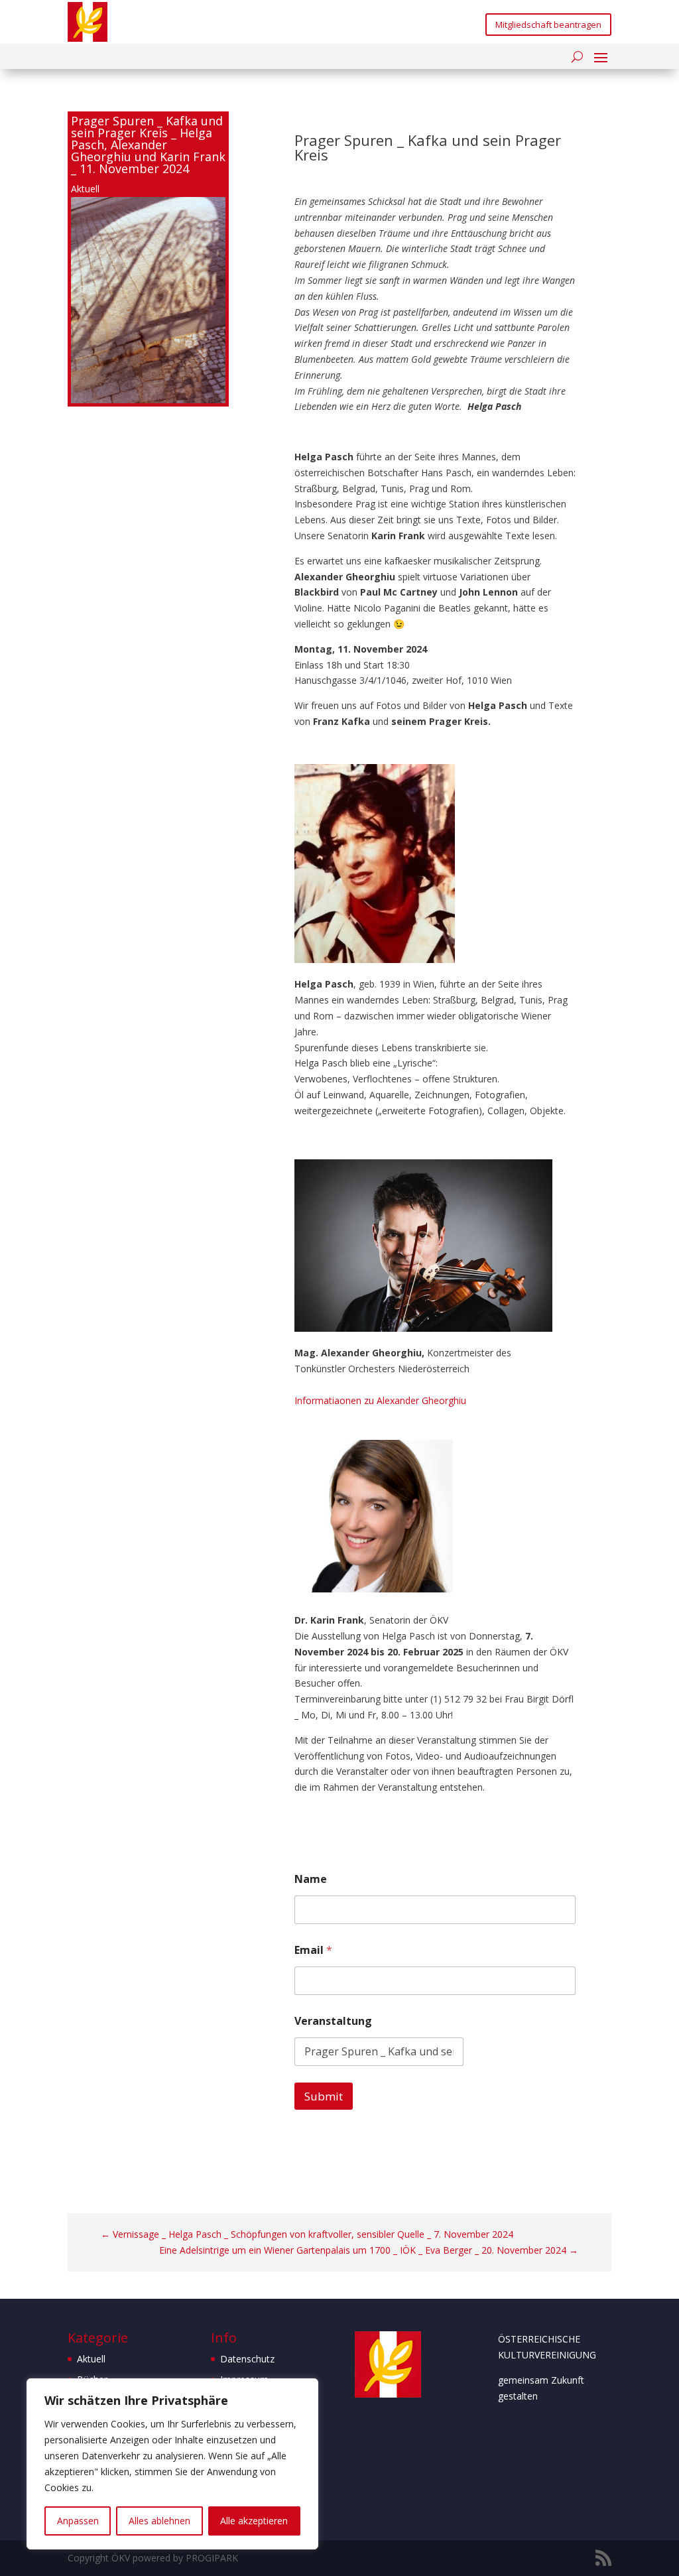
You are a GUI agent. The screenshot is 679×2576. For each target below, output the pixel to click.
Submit (324, 2096)
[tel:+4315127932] (503, 1699)
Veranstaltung (333, 2021)
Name (311, 1879)
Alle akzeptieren (254, 2521)
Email (313, 1950)
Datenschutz (247, 2359)
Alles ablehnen (159, 2521)
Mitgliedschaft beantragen (548, 25)
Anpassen (78, 2521)
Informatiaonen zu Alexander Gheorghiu (380, 1400)
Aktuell (85, 189)
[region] (172, 2464)
